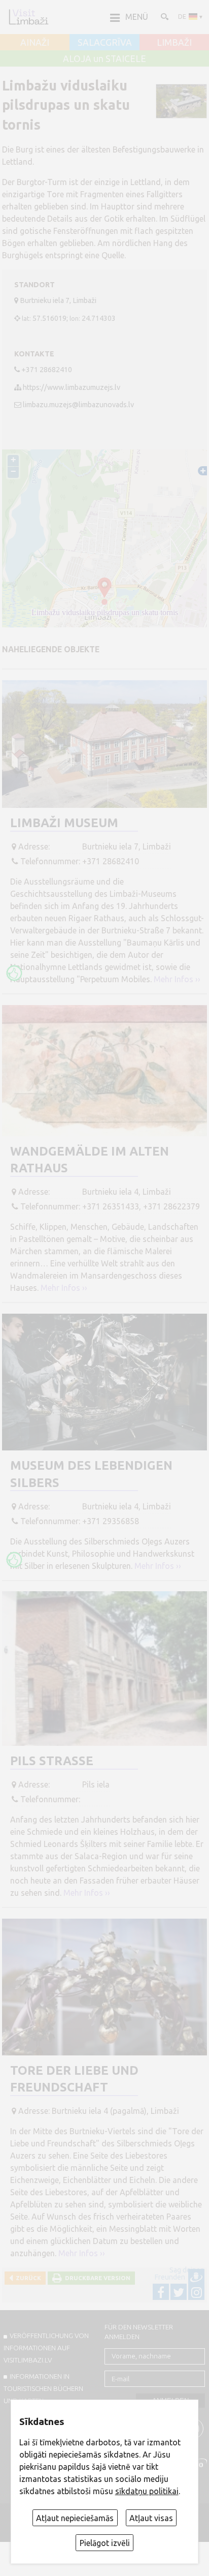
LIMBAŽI (174, 43)
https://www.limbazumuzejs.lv (72, 387)
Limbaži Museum (64, 823)
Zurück (27, 2278)
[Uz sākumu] (28, 17)
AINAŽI (35, 43)
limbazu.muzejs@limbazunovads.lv (78, 405)
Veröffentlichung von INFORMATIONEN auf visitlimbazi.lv (46, 2348)
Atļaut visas (151, 2518)
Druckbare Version (96, 2278)
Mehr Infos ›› (177, 979)
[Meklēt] (164, 16)
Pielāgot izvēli (105, 2543)
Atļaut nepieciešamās (75, 2518)
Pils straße (52, 1761)
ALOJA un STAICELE (104, 59)
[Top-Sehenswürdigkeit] (14, 973)
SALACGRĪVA (105, 43)
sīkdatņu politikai (147, 2491)
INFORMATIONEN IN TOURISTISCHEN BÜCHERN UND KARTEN (43, 2388)
